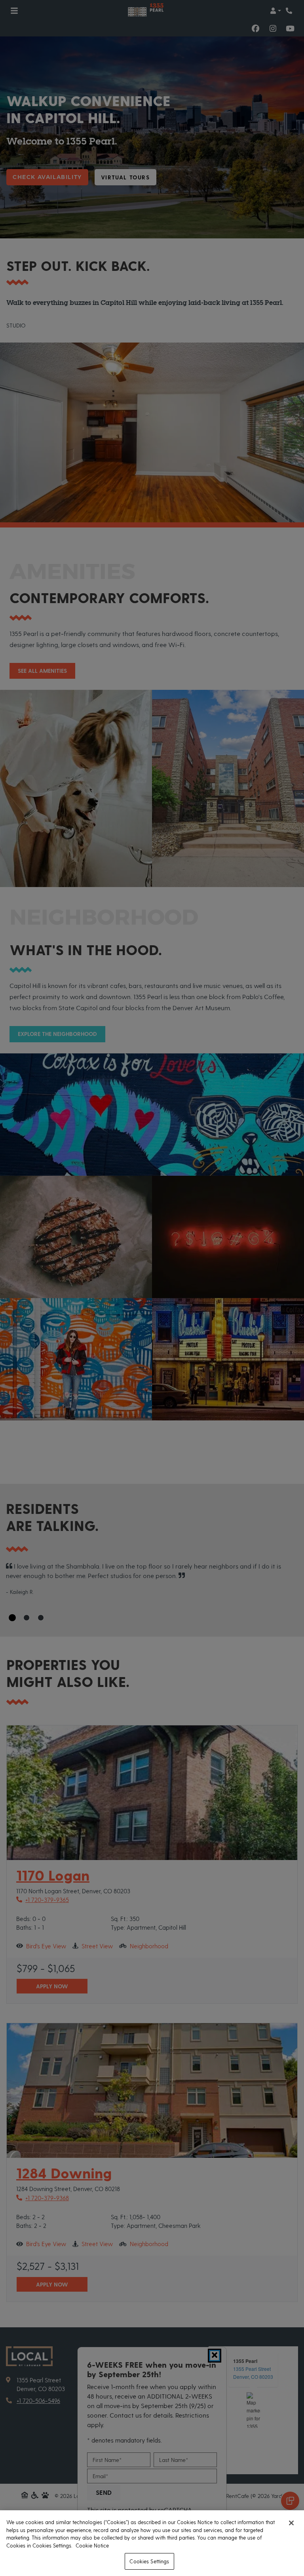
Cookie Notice (92, 2545)
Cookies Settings (149, 2561)
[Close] (291, 2523)
